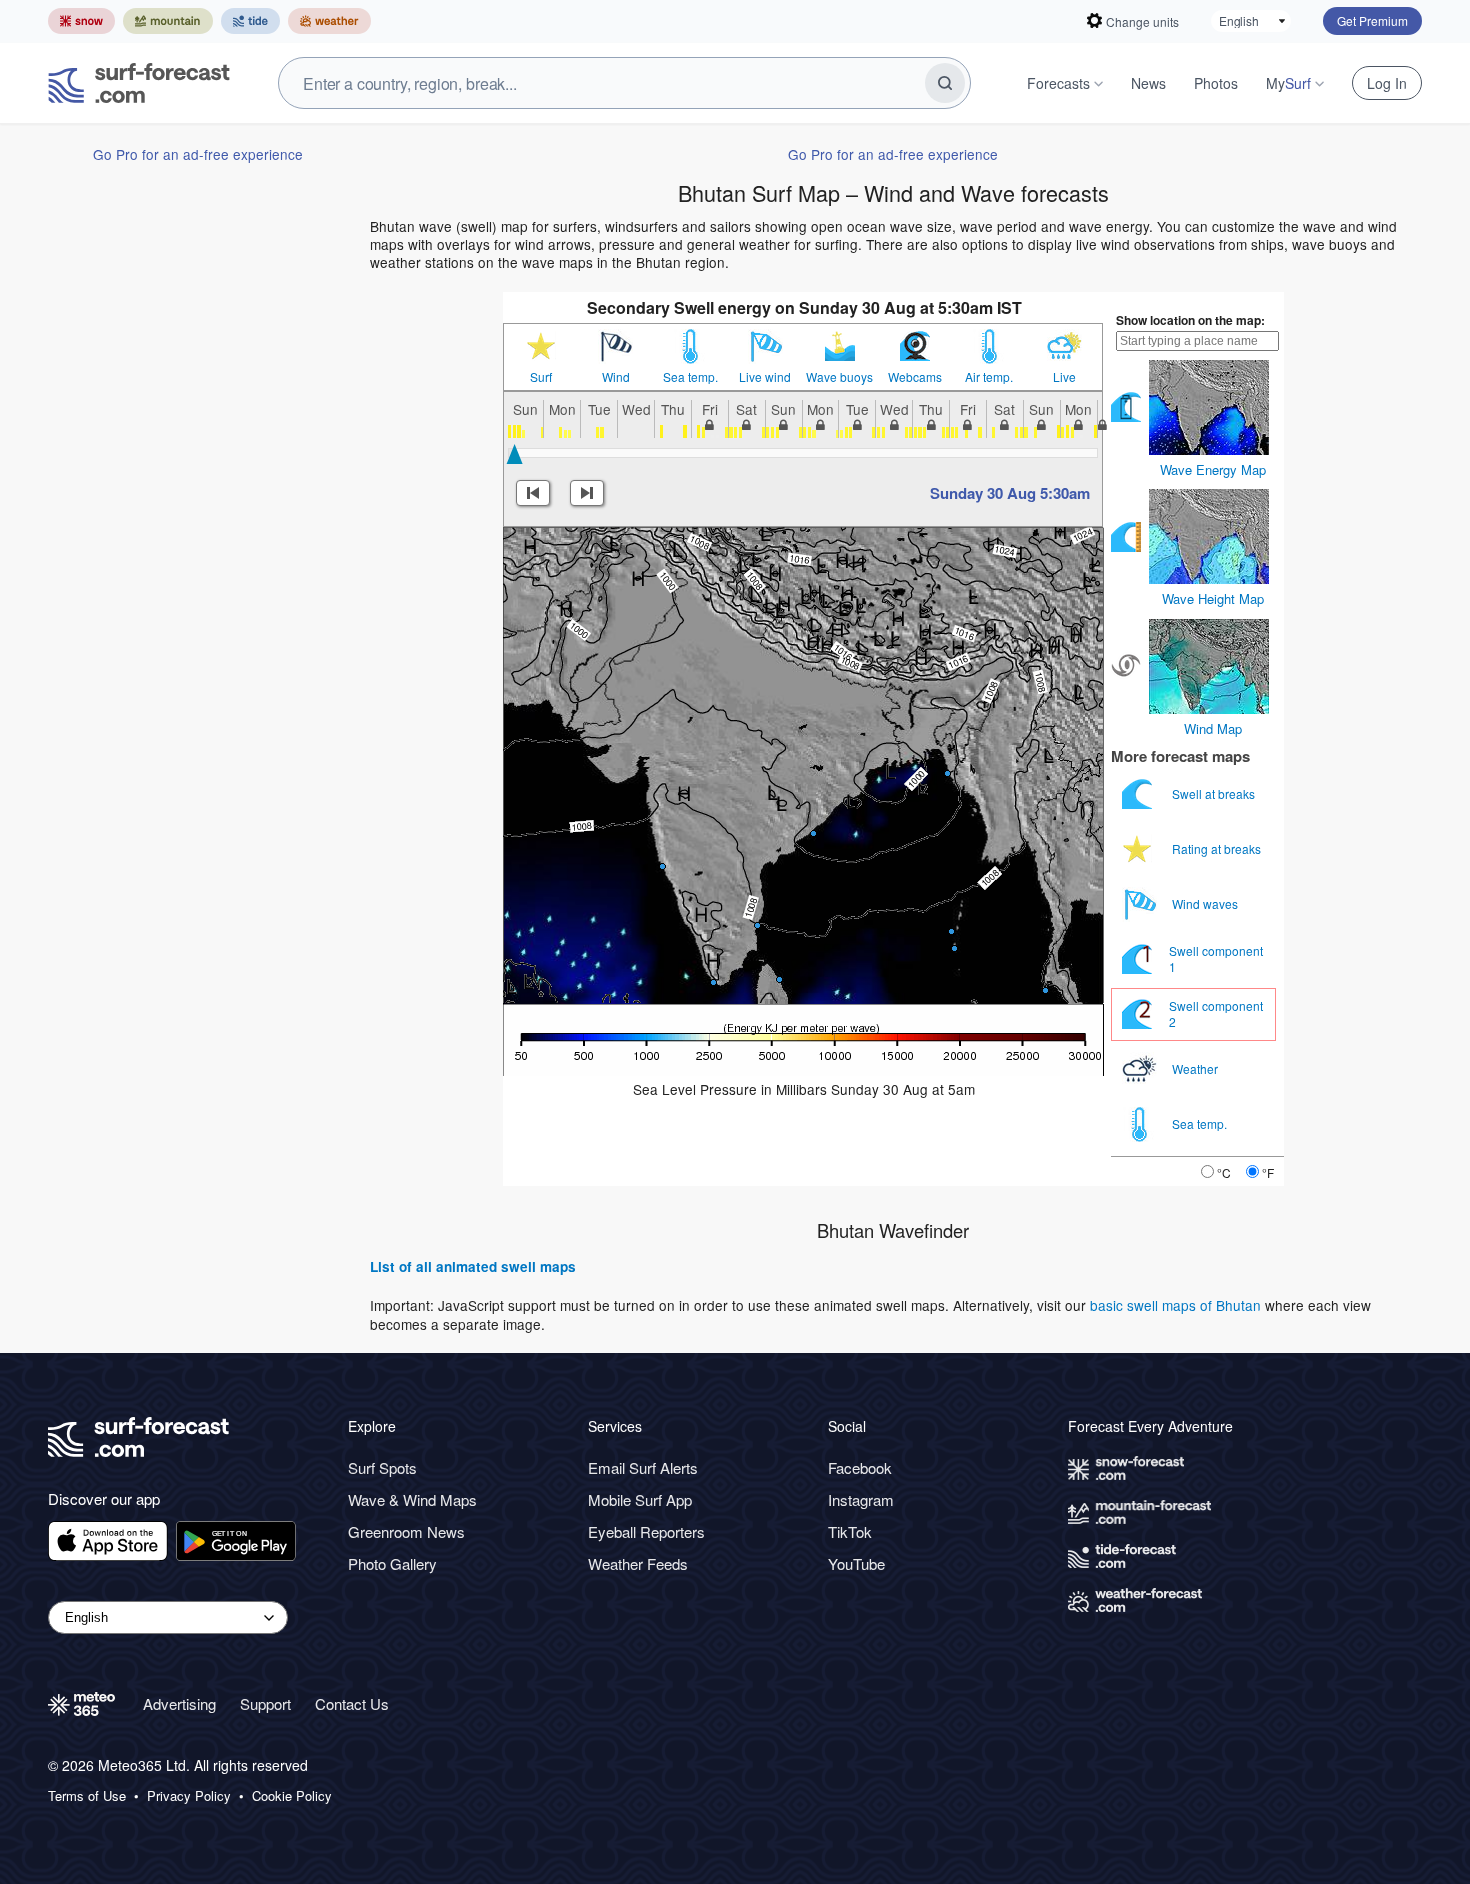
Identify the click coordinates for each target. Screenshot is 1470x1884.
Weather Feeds (638, 1563)
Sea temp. (690, 377)
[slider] (514, 454)
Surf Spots (382, 1467)
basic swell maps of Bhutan (1175, 1305)
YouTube (856, 1563)
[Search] (945, 83)
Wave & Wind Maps (412, 1499)
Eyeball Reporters (646, 1531)
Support (265, 1703)
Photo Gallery (392, 1563)
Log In (1387, 83)
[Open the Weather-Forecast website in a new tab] (329, 21)
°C (1224, 1172)
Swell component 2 (1216, 1013)
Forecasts (1058, 83)
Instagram (861, 1499)
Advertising (179, 1703)
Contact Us (352, 1703)
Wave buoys (839, 377)
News (1148, 83)
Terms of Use (87, 1796)
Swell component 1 (1216, 958)
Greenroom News (406, 1531)
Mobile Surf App (640, 1499)
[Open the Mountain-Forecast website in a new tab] (168, 21)
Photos (1216, 83)
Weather (1196, 1068)
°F (1268, 1172)
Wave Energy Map (1213, 469)
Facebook (860, 1467)
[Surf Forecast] (139, 83)
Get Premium (1372, 20)
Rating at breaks (1218, 848)
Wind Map (1213, 728)
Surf (541, 377)
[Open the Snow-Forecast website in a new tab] (81, 21)
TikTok (850, 1531)
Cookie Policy (292, 1796)
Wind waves (1206, 903)
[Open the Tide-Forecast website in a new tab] (250, 21)
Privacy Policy (189, 1796)
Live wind (765, 377)
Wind (616, 377)
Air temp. (989, 377)
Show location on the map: (1190, 320)
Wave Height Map (1213, 598)
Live (1064, 377)
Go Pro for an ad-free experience (198, 154)
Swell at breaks (1215, 793)
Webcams (915, 377)
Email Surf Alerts (643, 1467)
